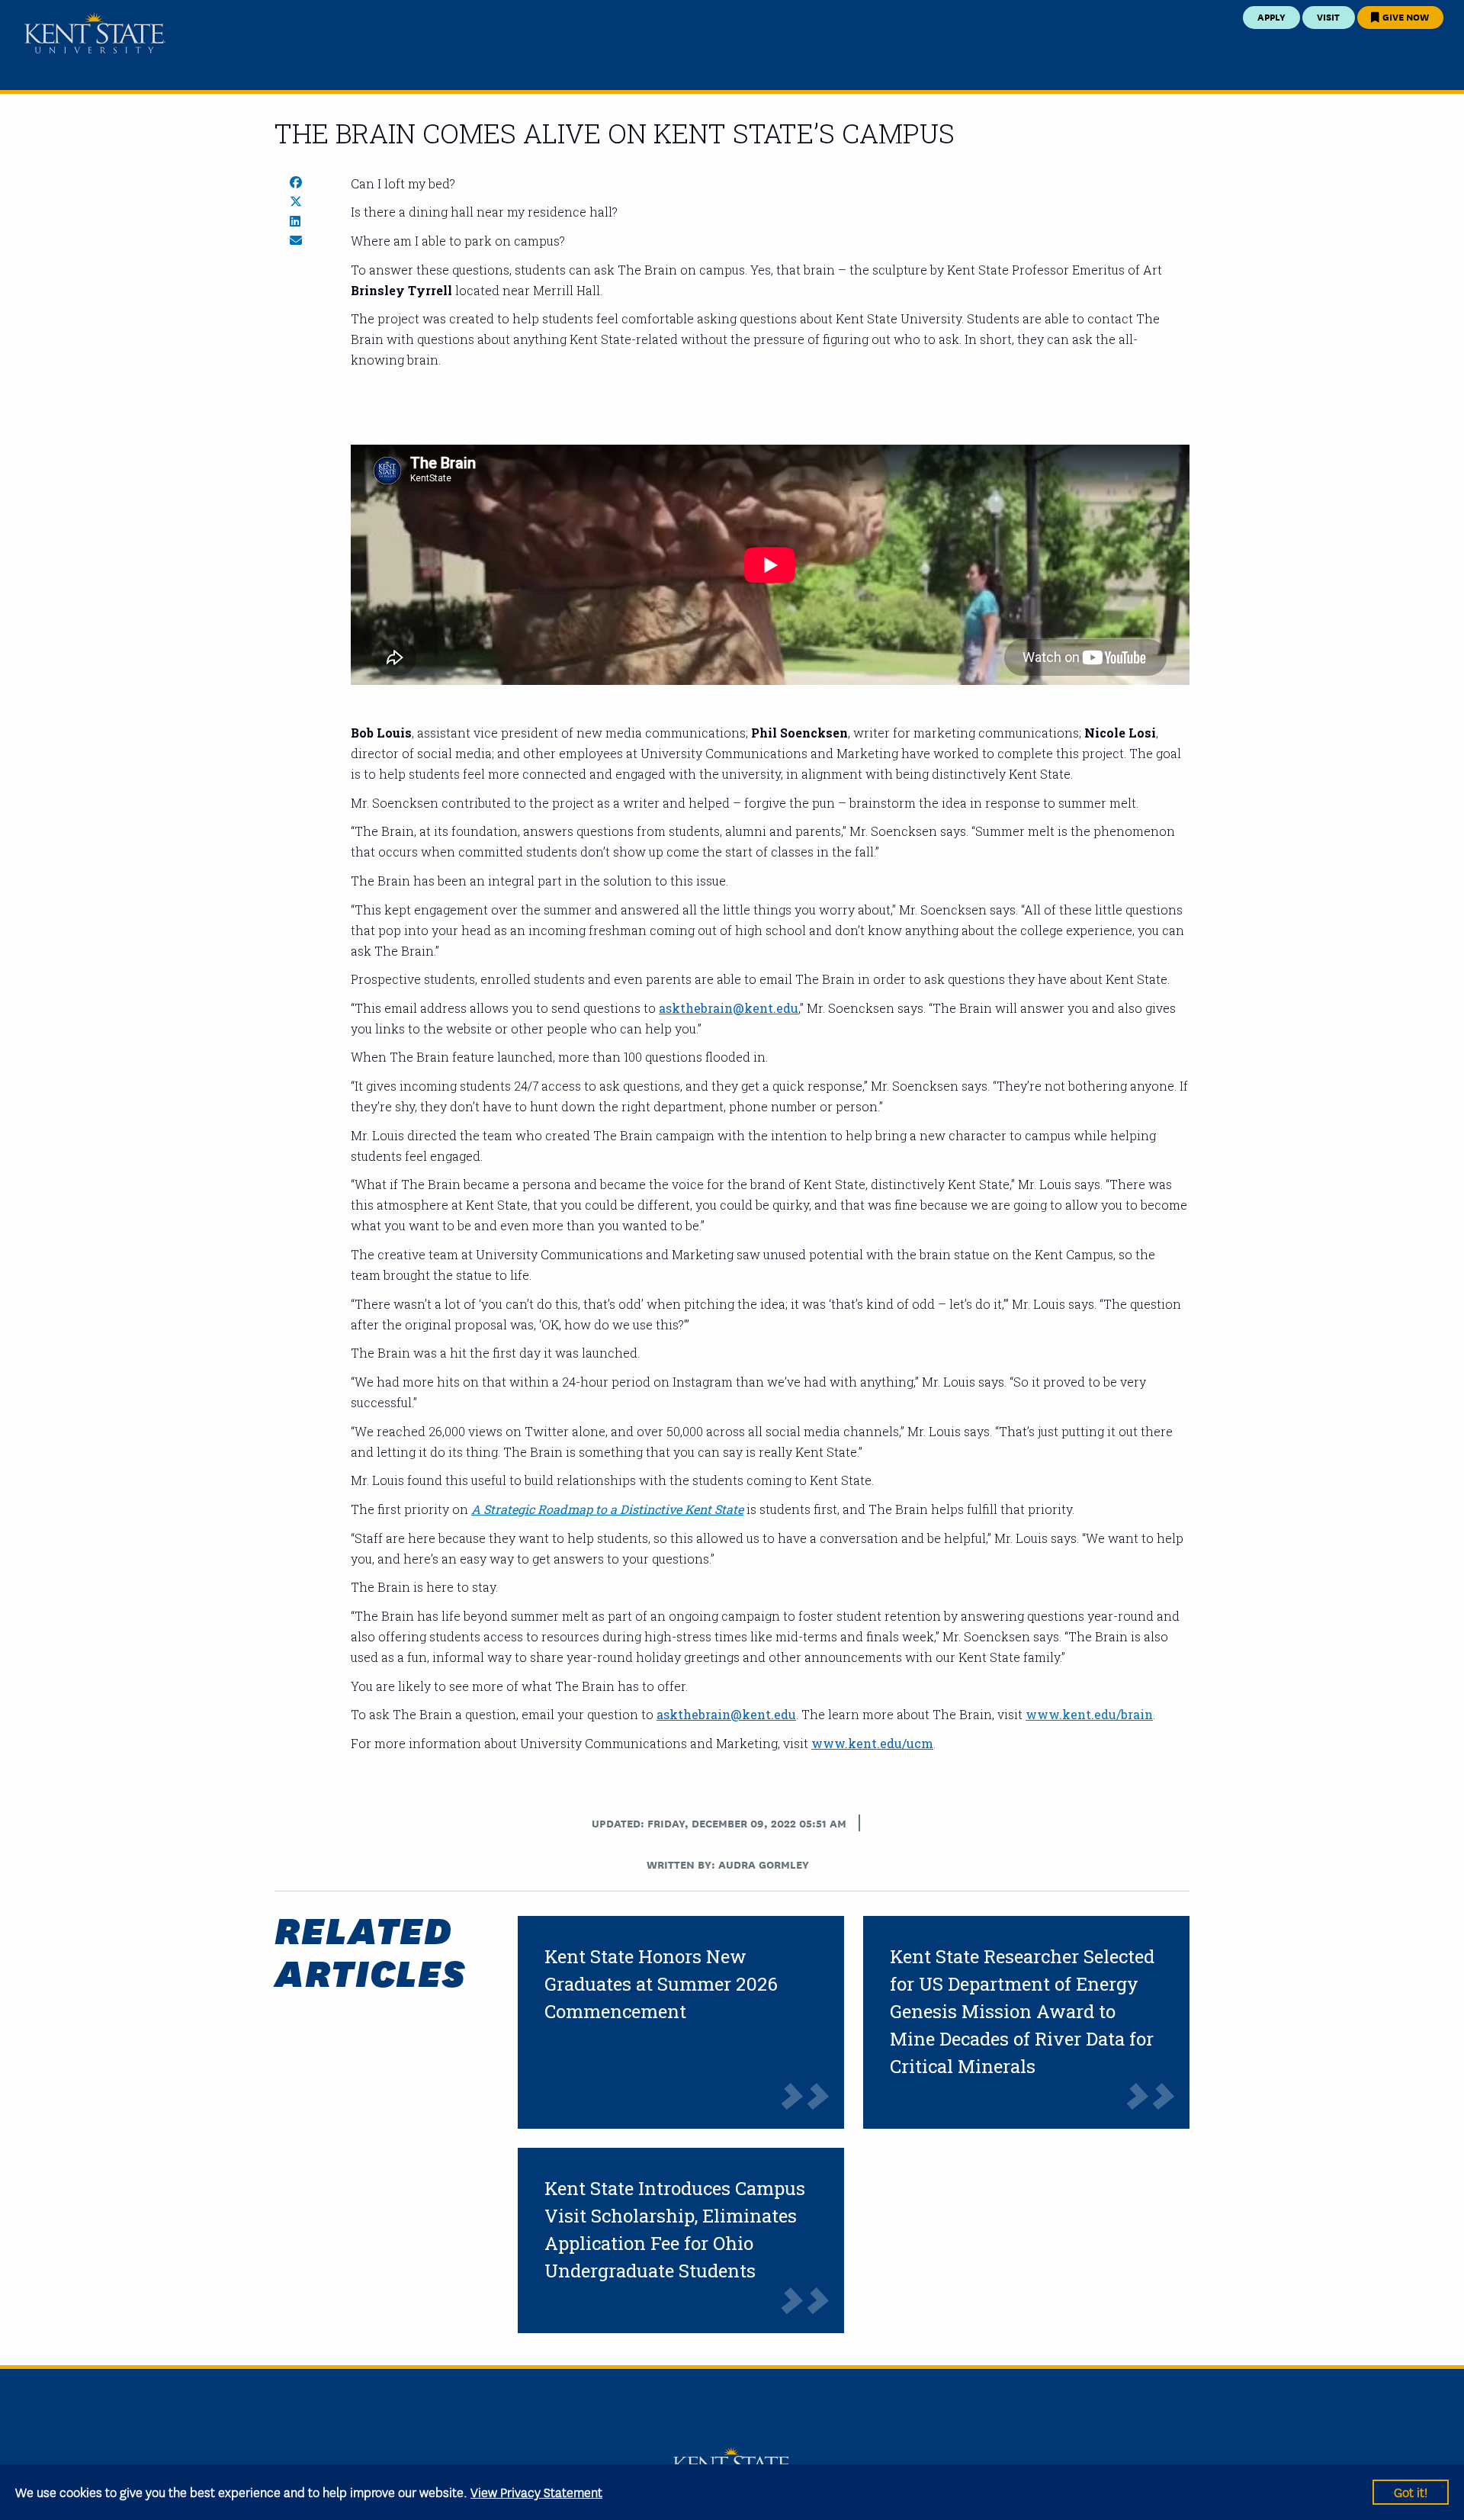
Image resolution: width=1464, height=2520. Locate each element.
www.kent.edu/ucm (872, 1743)
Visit (1328, 16)
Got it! (1411, 2491)
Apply (1271, 16)
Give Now (1405, 16)
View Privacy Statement (536, 2491)
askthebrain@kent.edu (729, 1008)
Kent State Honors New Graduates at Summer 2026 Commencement (661, 1984)
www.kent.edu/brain (1089, 1714)
